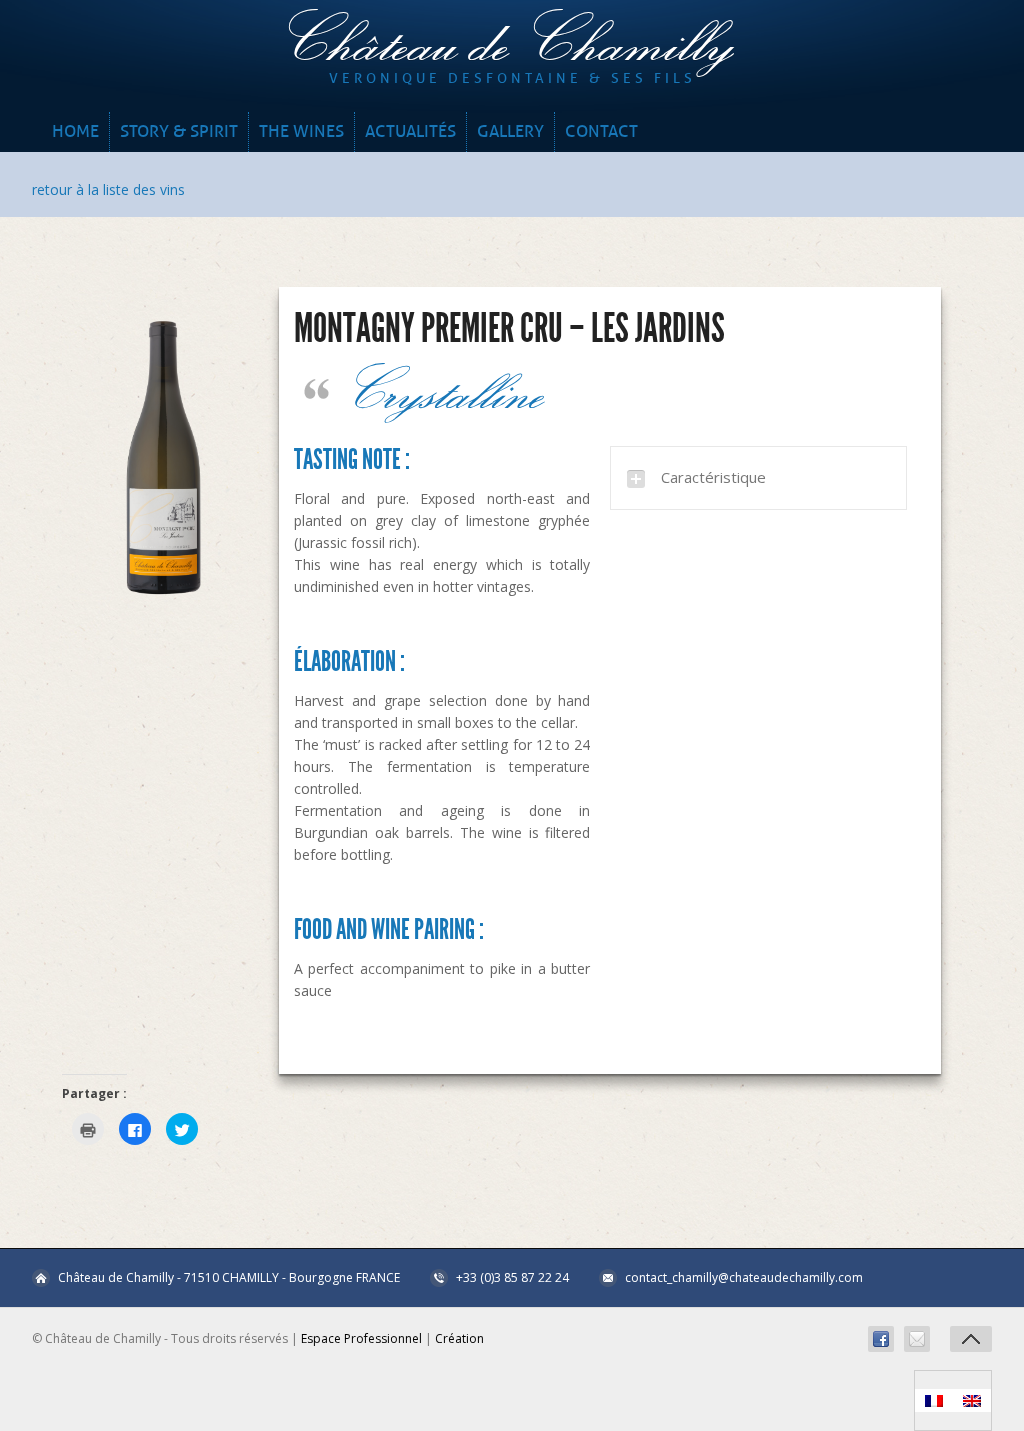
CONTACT (601, 131)
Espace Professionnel (361, 1338)
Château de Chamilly (512, 40)
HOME (75, 131)
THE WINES (301, 131)
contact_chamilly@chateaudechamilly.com (744, 1277)
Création (459, 1338)
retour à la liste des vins (108, 189)
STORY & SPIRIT (179, 131)
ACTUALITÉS (410, 131)
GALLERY (510, 131)
